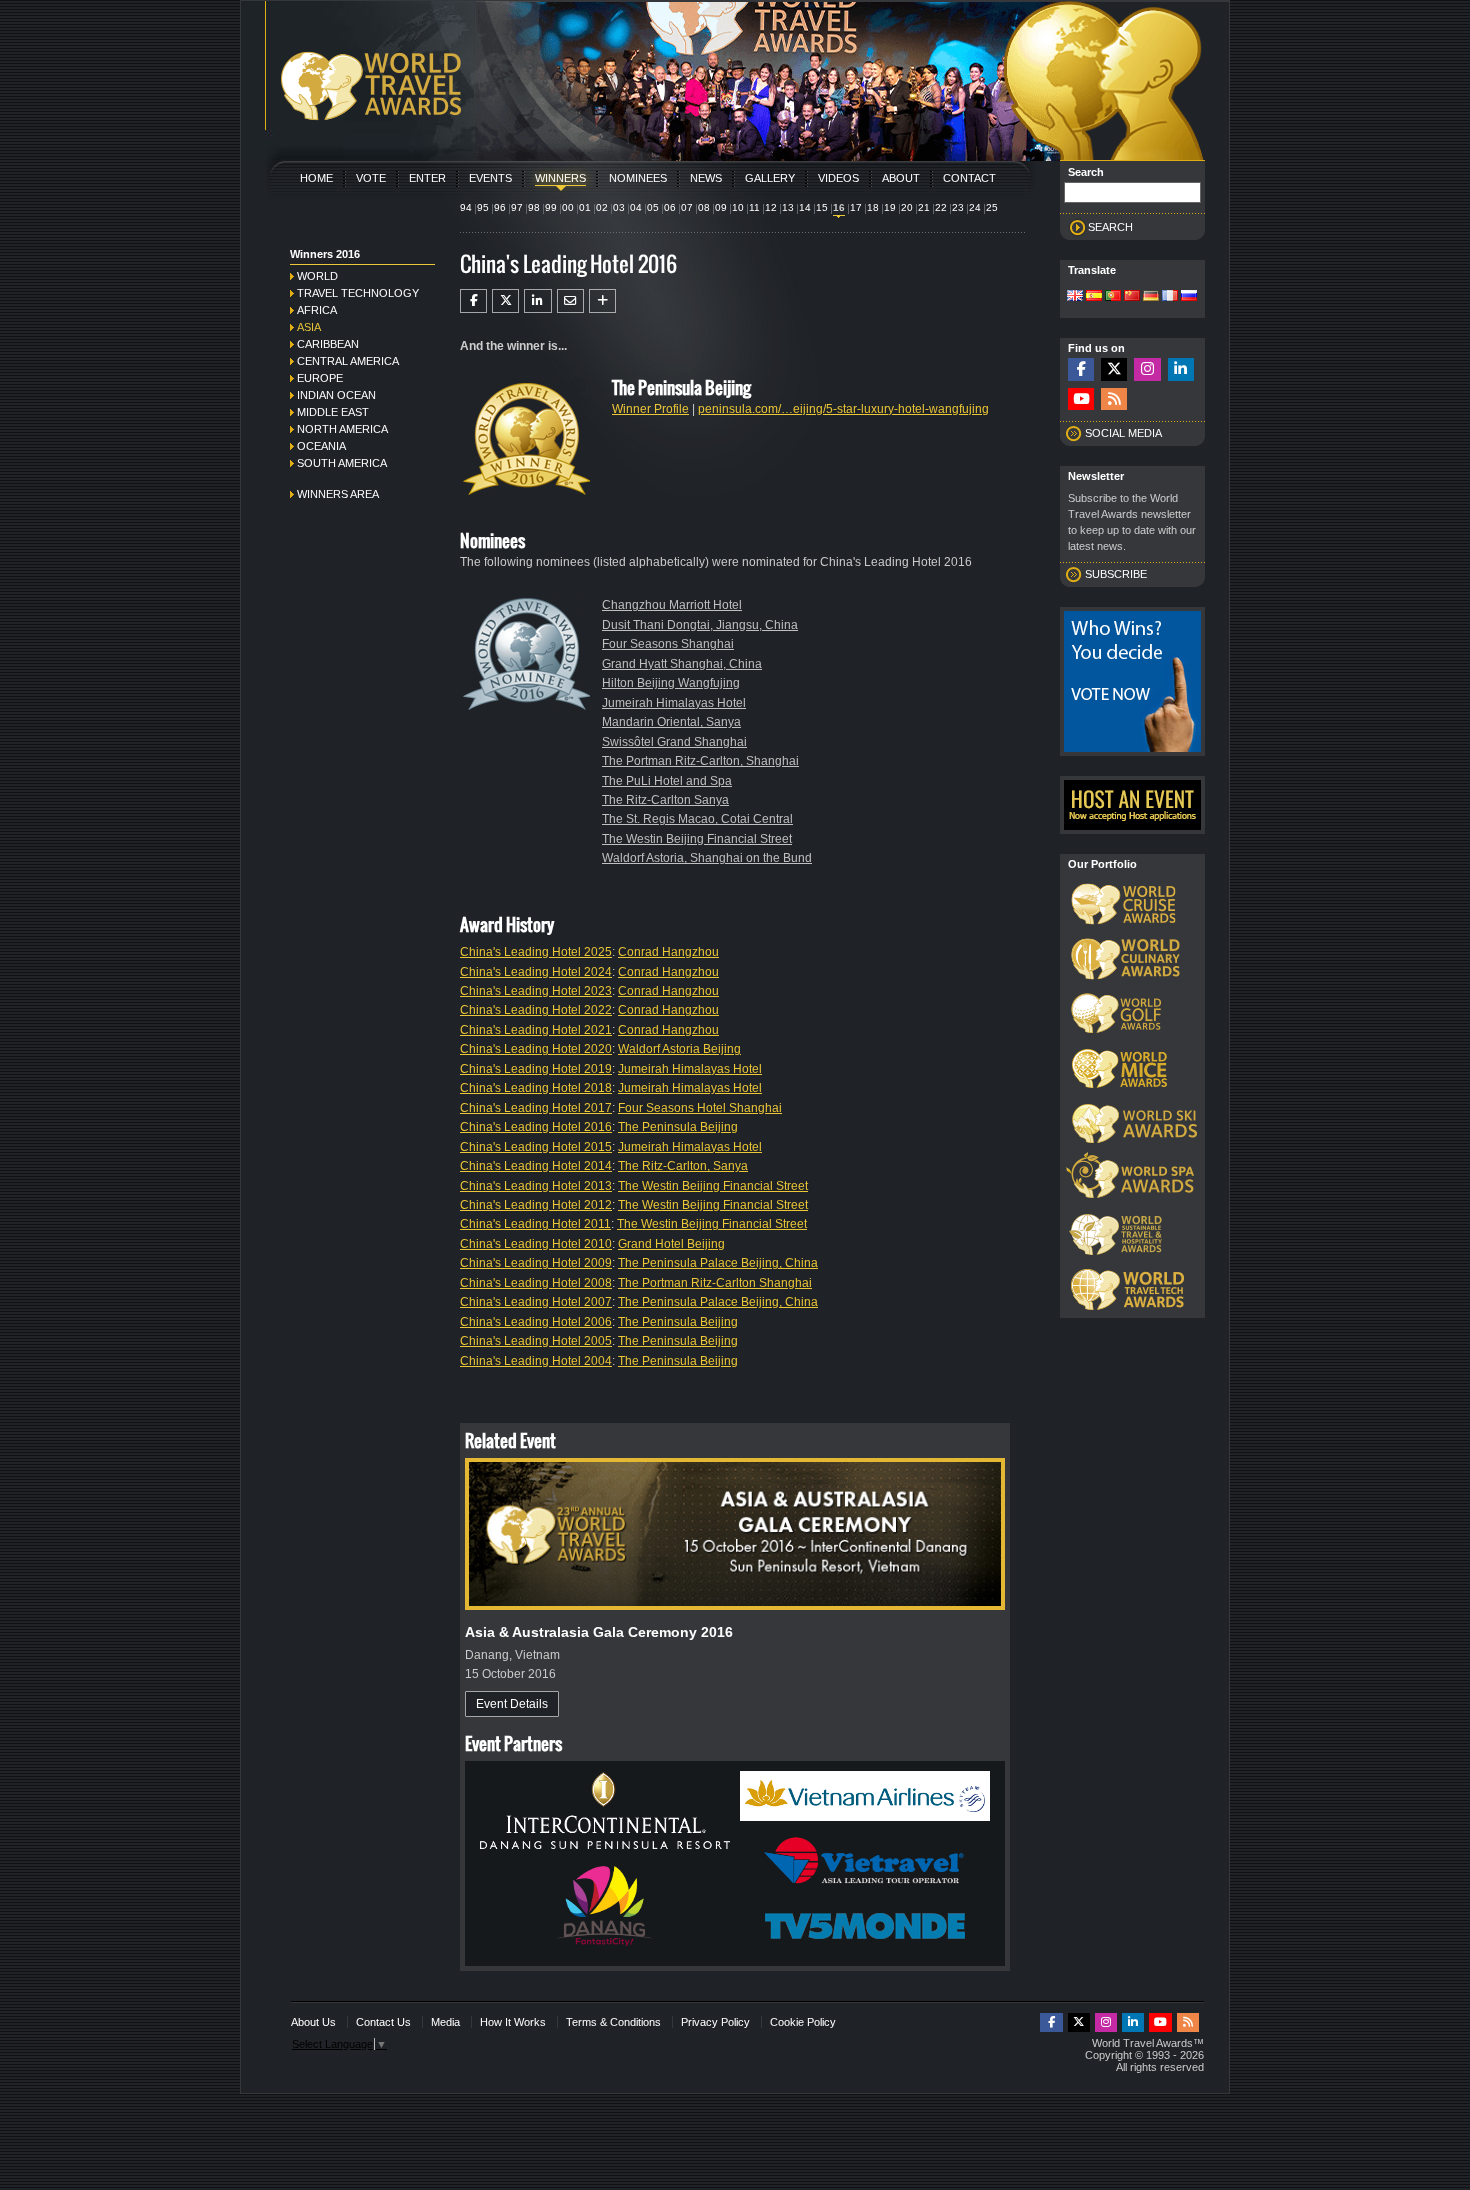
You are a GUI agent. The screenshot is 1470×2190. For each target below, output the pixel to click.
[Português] (1113, 297)
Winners (560, 178)
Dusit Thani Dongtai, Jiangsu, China (700, 625)
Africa (317, 310)
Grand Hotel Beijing (671, 1244)
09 (721, 207)
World (317, 276)
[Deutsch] (1151, 297)
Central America (348, 361)
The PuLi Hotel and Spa (667, 781)
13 (788, 207)
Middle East (333, 412)
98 (534, 207)
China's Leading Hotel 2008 (536, 1283)
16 (839, 207)
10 (738, 207)
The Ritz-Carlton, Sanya (683, 1166)
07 (687, 207)
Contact (969, 178)
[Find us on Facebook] (1081, 369)
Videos (838, 178)
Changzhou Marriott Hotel (672, 605)
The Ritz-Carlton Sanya (665, 800)
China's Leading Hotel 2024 (536, 972)
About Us (313, 2022)
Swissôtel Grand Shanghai (674, 742)
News (706, 178)
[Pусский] (1189, 297)
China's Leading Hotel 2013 (536, 1186)
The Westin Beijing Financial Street (697, 839)
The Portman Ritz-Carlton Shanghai (715, 1283)
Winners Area (338, 494)
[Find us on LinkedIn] (1181, 369)
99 (551, 207)
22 (941, 207)
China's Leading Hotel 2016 (536, 1127)
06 (670, 207)
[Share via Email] (570, 301)
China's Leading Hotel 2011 (535, 1224)
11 (754, 207)
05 (653, 207)
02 (602, 207)
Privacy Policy (715, 2022)
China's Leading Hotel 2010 (536, 1244)
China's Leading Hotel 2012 (536, 1205)
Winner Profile (650, 409)
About (901, 178)
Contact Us (383, 2022)
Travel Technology (358, 293)
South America (342, 463)
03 (619, 207)
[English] (1075, 297)
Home (316, 178)
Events (490, 178)
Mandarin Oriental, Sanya (671, 722)
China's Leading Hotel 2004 (536, 1361)
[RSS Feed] (1114, 399)
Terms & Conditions (613, 2022)
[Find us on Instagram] (1147, 369)
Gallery (770, 178)
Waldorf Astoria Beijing (679, 1049)
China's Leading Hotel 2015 (536, 1147)
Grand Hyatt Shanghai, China (682, 664)
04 (636, 207)
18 (873, 207)
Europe (320, 378)
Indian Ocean (336, 395)
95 (483, 207)
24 (975, 207)
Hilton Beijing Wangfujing (671, 683)
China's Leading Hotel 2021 (536, 1030)
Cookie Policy (803, 2022)
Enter (427, 178)
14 (805, 207)
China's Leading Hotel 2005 (536, 1341)
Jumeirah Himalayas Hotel (674, 703)
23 (958, 207)
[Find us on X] (1114, 369)
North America (342, 429)
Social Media (1123, 433)
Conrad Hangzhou (668, 952)
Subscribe (1116, 574)
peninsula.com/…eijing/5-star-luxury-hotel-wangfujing (843, 409)
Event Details (512, 1704)
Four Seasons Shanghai (668, 644)
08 (704, 207)
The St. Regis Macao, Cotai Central (697, 819)
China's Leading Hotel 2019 (536, 1069)
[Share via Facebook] (473, 301)
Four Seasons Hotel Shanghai (700, 1108)
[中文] (1132, 297)
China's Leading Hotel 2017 (536, 1108)
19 (890, 207)
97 (517, 207)
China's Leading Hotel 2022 (536, 1010)
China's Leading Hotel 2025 (536, 952)
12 (771, 207)
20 (907, 207)
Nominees (638, 178)
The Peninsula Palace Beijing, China (718, 1263)
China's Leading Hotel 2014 (536, 1166)
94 (466, 207)
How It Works (513, 2022)
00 (568, 207)
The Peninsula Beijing (678, 1127)
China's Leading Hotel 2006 (536, 1322)
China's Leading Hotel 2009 (536, 1263)
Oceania (321, 446)
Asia (309, 327)
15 (822, 207)
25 (992, 207)
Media (445, 2022)
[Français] (1170, 297)
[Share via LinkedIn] (537, 301)
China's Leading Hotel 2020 (536, 1049)
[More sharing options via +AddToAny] (602, 301)
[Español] (1094, 297)
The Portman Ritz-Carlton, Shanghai (700, 761)
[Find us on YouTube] (1081, 399)
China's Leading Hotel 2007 (536, 1302)
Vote (371, 178)
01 (585, 207)
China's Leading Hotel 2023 (536, 991)
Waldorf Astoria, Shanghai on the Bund (707, 858)
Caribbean (328, 344)
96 (500, 207)
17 (856, 207)
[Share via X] (505, 301)
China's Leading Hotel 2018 (536, 1088)
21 (924, 207)
